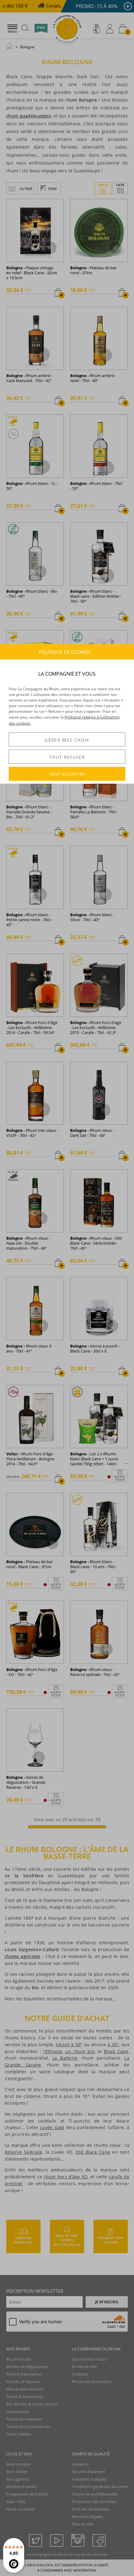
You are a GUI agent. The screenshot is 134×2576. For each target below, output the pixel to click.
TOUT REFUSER (67, 757)
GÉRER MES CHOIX (67, 740)
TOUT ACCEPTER (67, 774)
